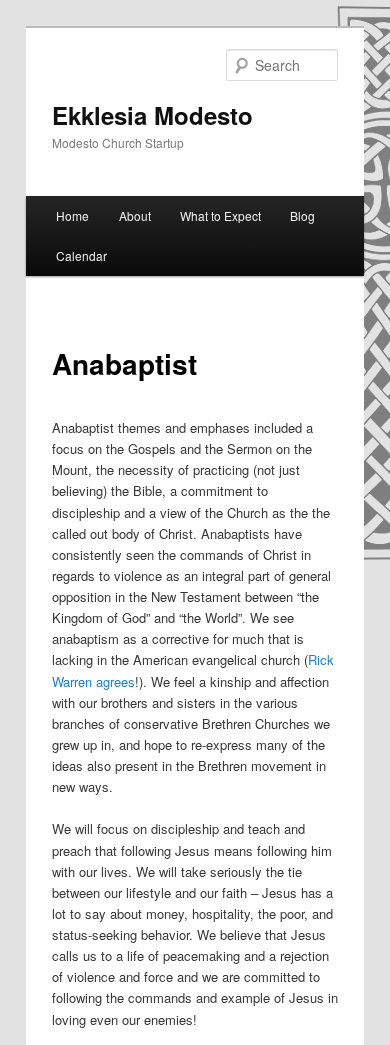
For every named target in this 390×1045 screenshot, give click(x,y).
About (135, 215)
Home (72, 215)
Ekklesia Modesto (152, 115)
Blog (302, 215)
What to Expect (220, 215)
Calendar (81, 255)
